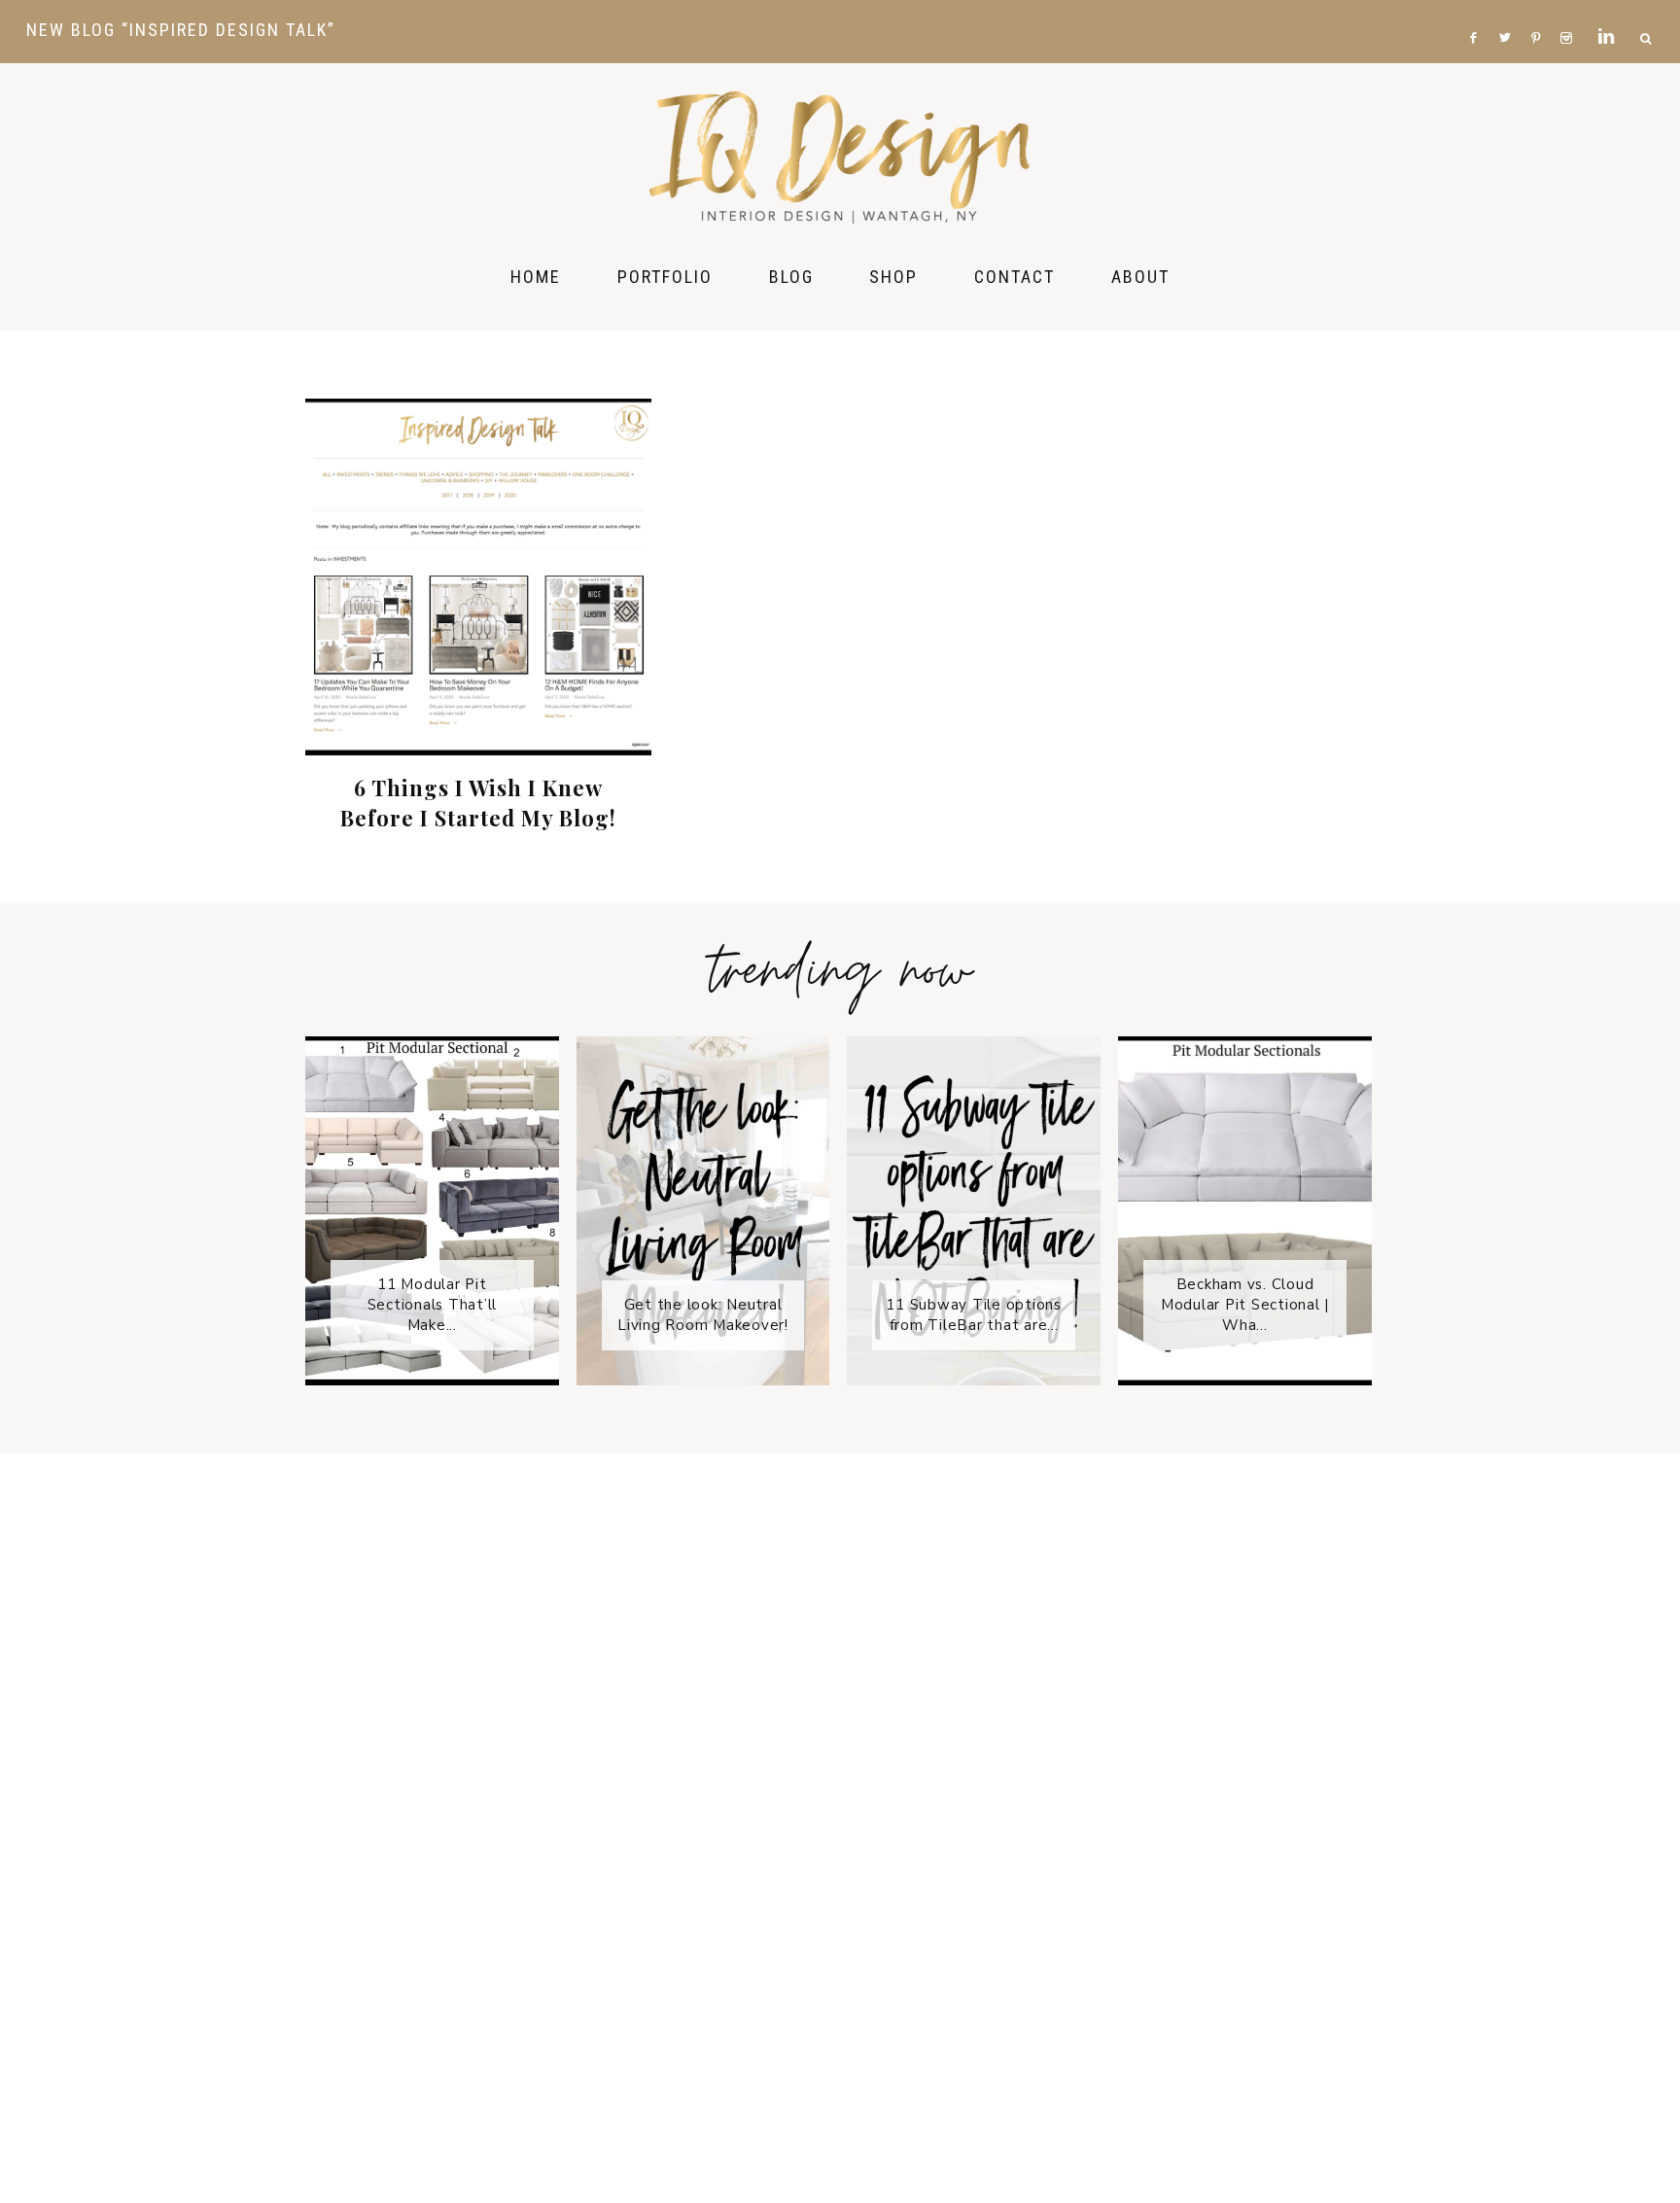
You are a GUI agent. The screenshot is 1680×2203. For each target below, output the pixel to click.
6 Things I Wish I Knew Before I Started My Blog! (478, 803)
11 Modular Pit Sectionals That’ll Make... (433, 1305)
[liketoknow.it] (1592, 11)
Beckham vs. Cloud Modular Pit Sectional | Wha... (1245, 1305)
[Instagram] (1570, 11)
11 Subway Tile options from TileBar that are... (974, 1315)
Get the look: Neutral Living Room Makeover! (703, 1315)
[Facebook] (1479, 11)
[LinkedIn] (1611, 11)
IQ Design (840, 156)
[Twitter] (1510, 11)
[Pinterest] (1540, 11)
